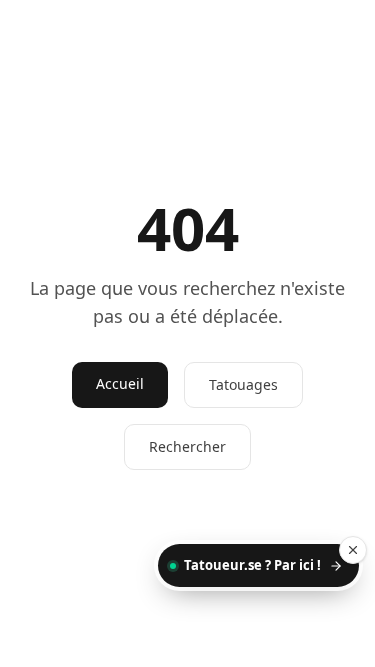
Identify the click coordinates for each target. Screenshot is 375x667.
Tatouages (243, 384)
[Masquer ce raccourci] (353, 550)
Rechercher (187, 446)
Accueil (120, 383)
